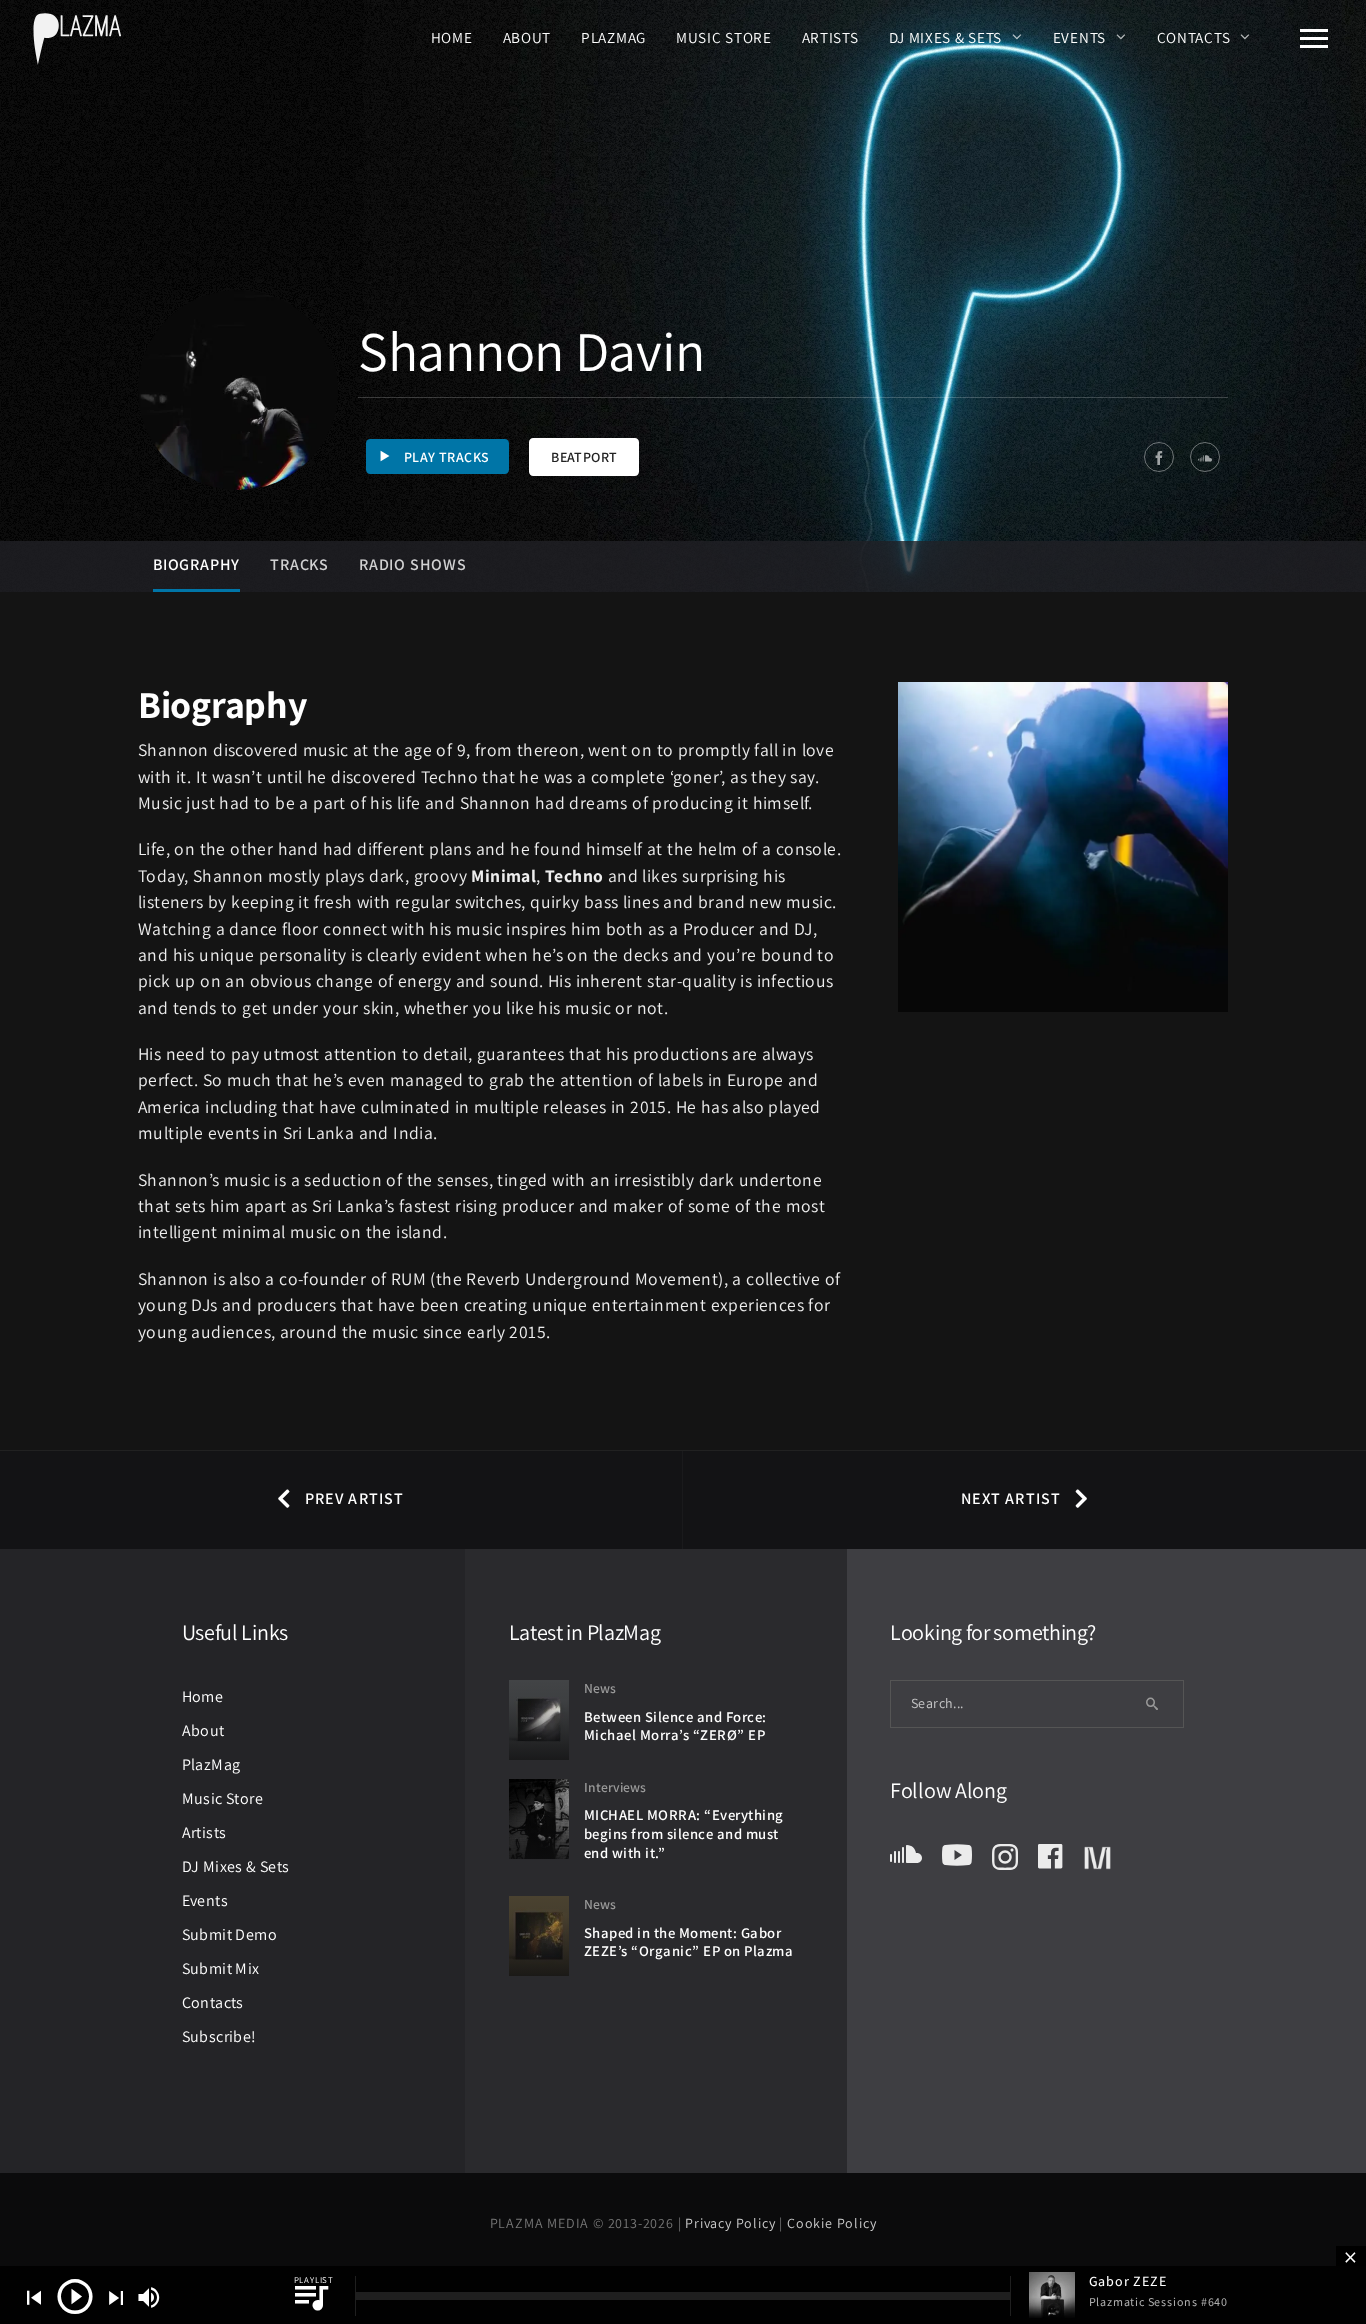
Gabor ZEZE (1128, 2281)
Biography (196, 564)
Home (452, 37)
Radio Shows (413, 564)
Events (1079, 37)
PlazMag (613, 37)
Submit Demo (229, 1934)
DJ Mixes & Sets (946, 37)
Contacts (1194, 37)
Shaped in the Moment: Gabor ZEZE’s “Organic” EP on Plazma (689, 1942)
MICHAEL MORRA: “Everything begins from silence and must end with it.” (684, 1833)
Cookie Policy (831, 2223)
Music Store (724, 37)
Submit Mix (221, 1968)
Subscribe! (219, 2036)
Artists (830, 37)
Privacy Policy (732, 2223)
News (600, 1688)
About (527, 37)
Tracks (299, 564)
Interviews (615, 1787)
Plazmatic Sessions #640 (1158, 2301)
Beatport (584, 457)
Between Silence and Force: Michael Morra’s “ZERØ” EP (675, 1726)
